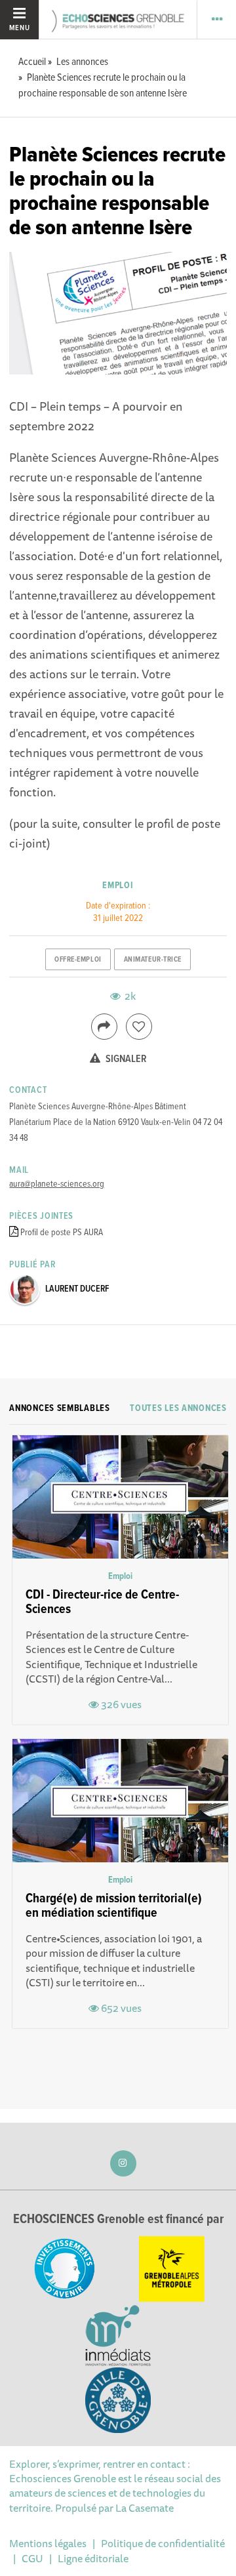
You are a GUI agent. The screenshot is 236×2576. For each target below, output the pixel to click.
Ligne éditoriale (93, 2558)
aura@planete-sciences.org (57, 1184)
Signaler (125, 1059)
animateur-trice (153, 960)
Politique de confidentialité (163, 2543)
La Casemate (145, 2508)
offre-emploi (78, 960)
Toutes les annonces (178, 1408)
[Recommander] (139, 1027)
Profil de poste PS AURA (62, 1233)
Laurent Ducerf (77, 1289)
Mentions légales (48, 2543)
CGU (32, 2558)
